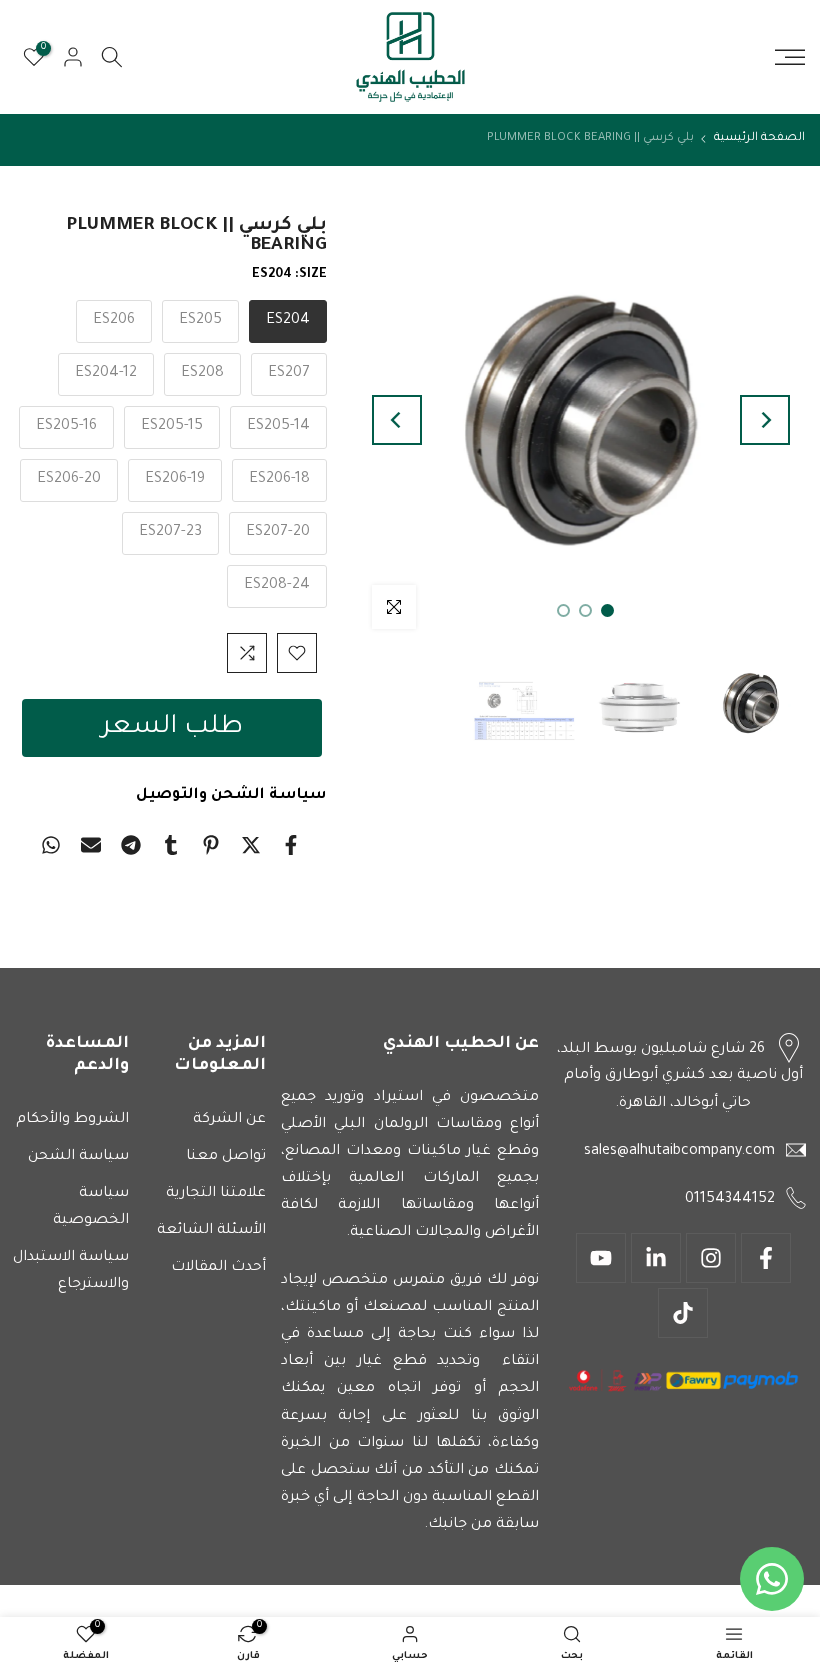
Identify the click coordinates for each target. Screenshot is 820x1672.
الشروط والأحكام (72, 1120)
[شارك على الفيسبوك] (291, 845)
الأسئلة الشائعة (211, 1231)
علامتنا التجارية (216, 1194)
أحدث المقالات (218, 1268)
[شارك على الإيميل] (91, 845)
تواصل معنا (226, 1157)
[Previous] (765, 420)
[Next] (397, 420)
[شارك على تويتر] (251, 845)
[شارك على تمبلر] (171, 845)
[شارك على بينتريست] (211, 845)
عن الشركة (229, 1120)
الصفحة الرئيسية (759, 138)
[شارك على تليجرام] (131, 845)
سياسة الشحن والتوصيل (231, 795)
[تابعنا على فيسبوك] (766, 1258)
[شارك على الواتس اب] (51, 845)
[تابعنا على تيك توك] (683, 1313)
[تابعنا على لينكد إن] (656, 1258)
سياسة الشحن (78, 1157)
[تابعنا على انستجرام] (711, 1258)
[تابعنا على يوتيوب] (601, 1258)
